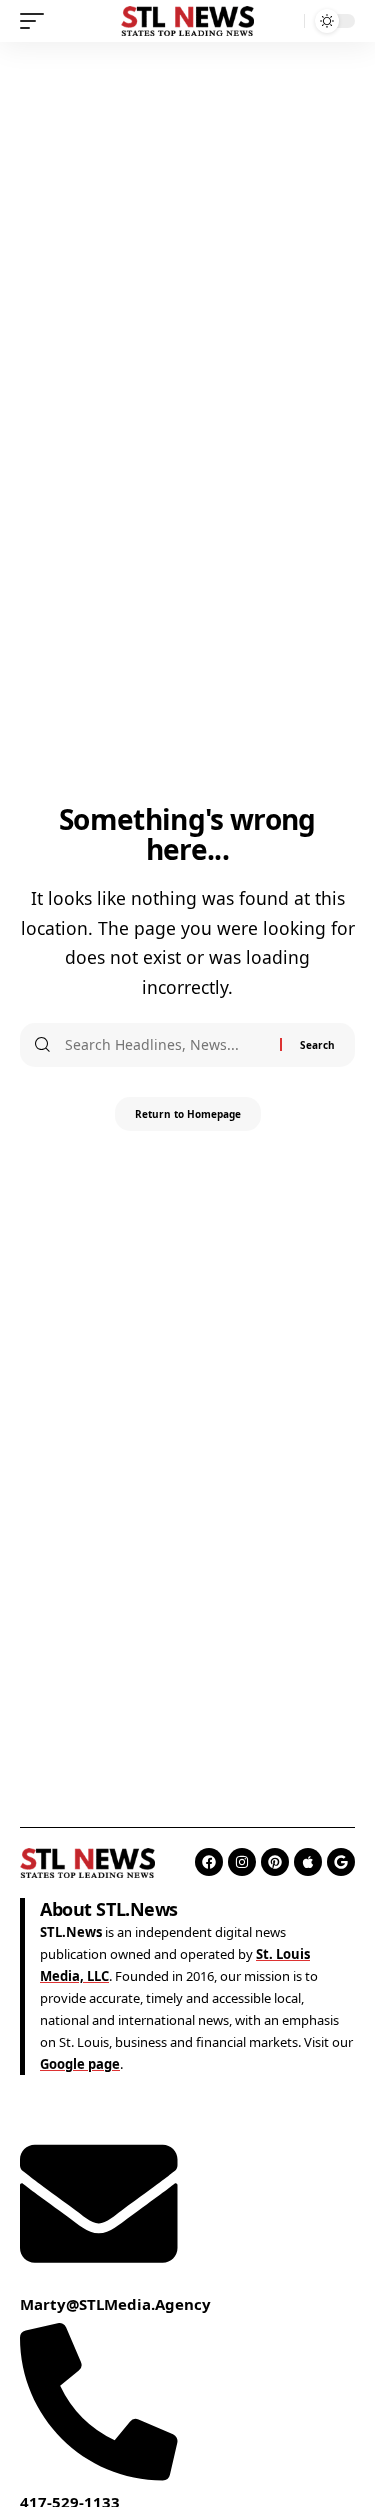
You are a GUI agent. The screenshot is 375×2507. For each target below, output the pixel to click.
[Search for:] (165, 1045)
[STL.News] (188, 21)
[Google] (341, 1862)
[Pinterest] (275, 1862)
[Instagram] (242, 1862)
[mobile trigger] (37, 21)
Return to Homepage (188, 1114)
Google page (80, 2064)
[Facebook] (209, 1862)
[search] (284, 21)
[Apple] (308, 1862)
